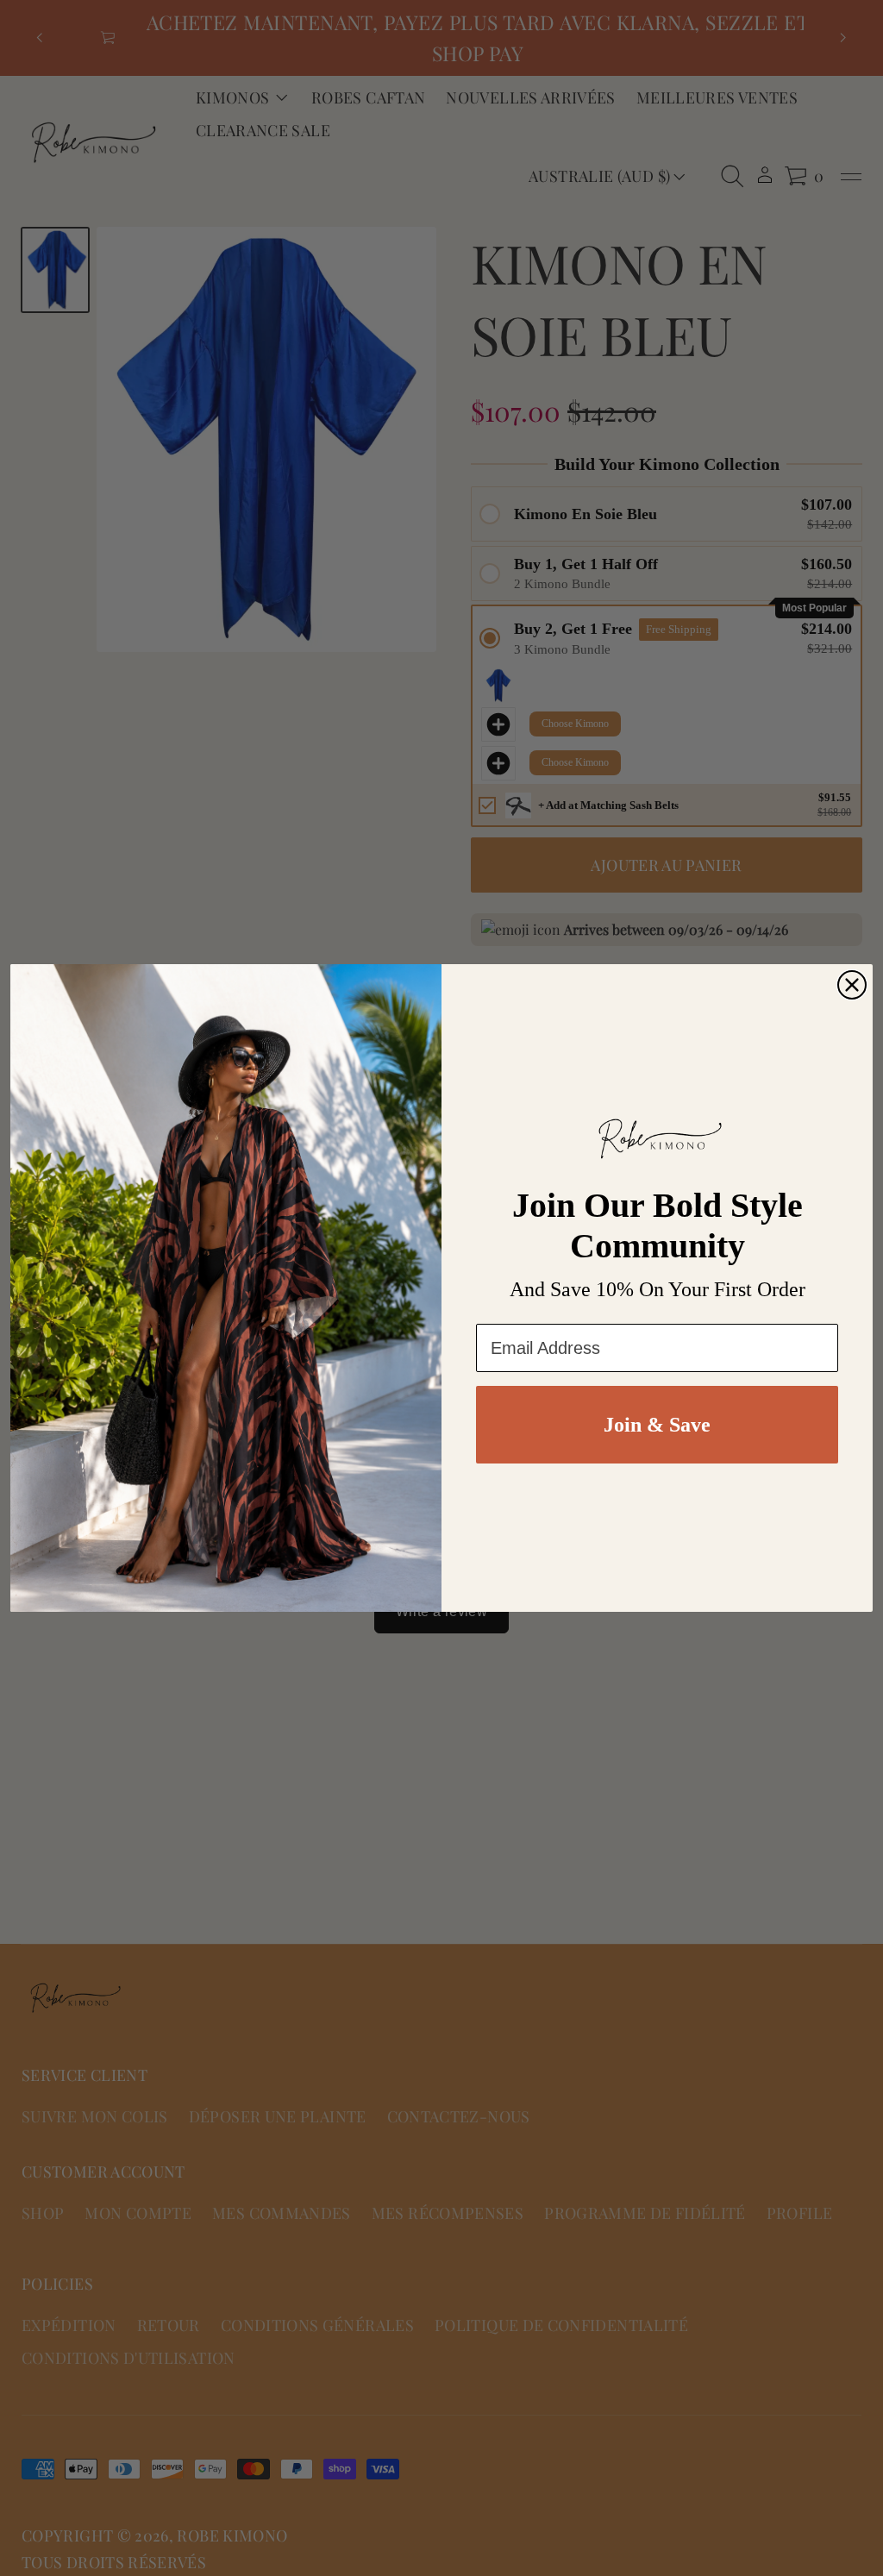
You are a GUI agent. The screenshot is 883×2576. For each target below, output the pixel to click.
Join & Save (657, 1425)
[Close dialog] (852, 985)
